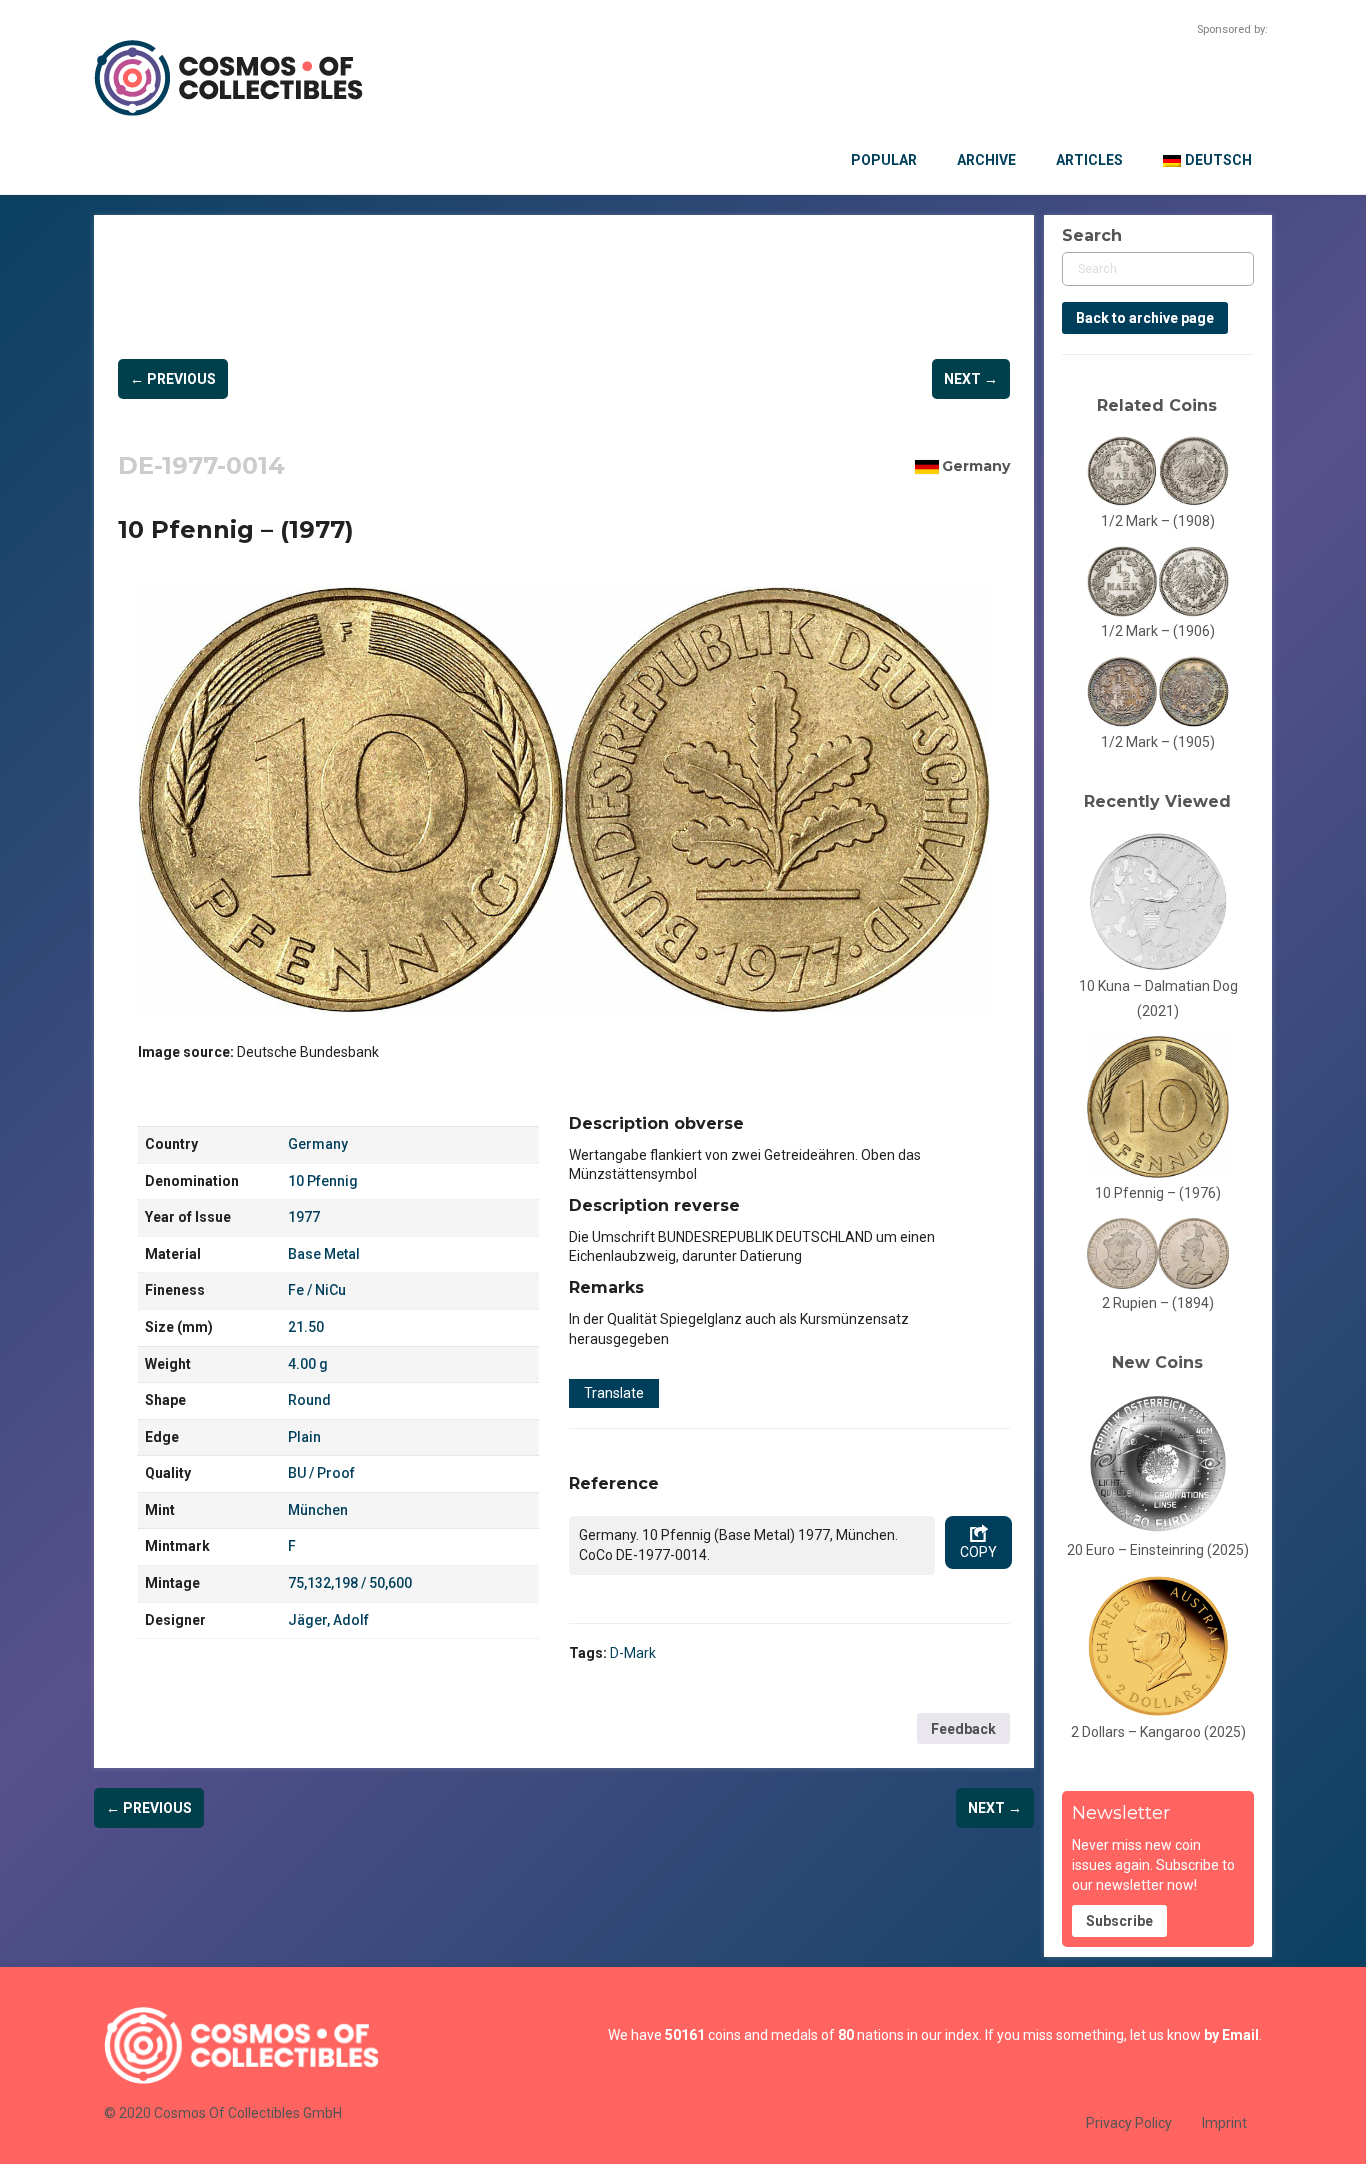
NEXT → (971, 379)
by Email (1231, 2035)
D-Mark (633, 1653)
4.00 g (308, 1364)
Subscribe (1119, 1921)
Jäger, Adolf (328, 1620)
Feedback (963, 1729)
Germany (976, 466)
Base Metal (324, 1254)
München (318, 1510)
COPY (978, 1552)
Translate (614, 1393)
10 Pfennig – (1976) (1158, 1193)
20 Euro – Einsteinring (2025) (1158, 1550)
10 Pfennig (323, 1181)
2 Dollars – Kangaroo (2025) (1158, 1732)
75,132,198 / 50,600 (350, 1583)
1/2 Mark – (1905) (1158, 742)
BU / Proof (321, 1473)
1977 (304, 1217)
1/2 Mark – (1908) (1158, 521)
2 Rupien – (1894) (1158, 1303)
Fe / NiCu (317, 1290)
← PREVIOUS (173, 379)
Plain (304, 1437)
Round (309, 1400)
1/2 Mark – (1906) (1158, 631)
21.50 (306, 1327)
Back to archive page (1145, 318)
